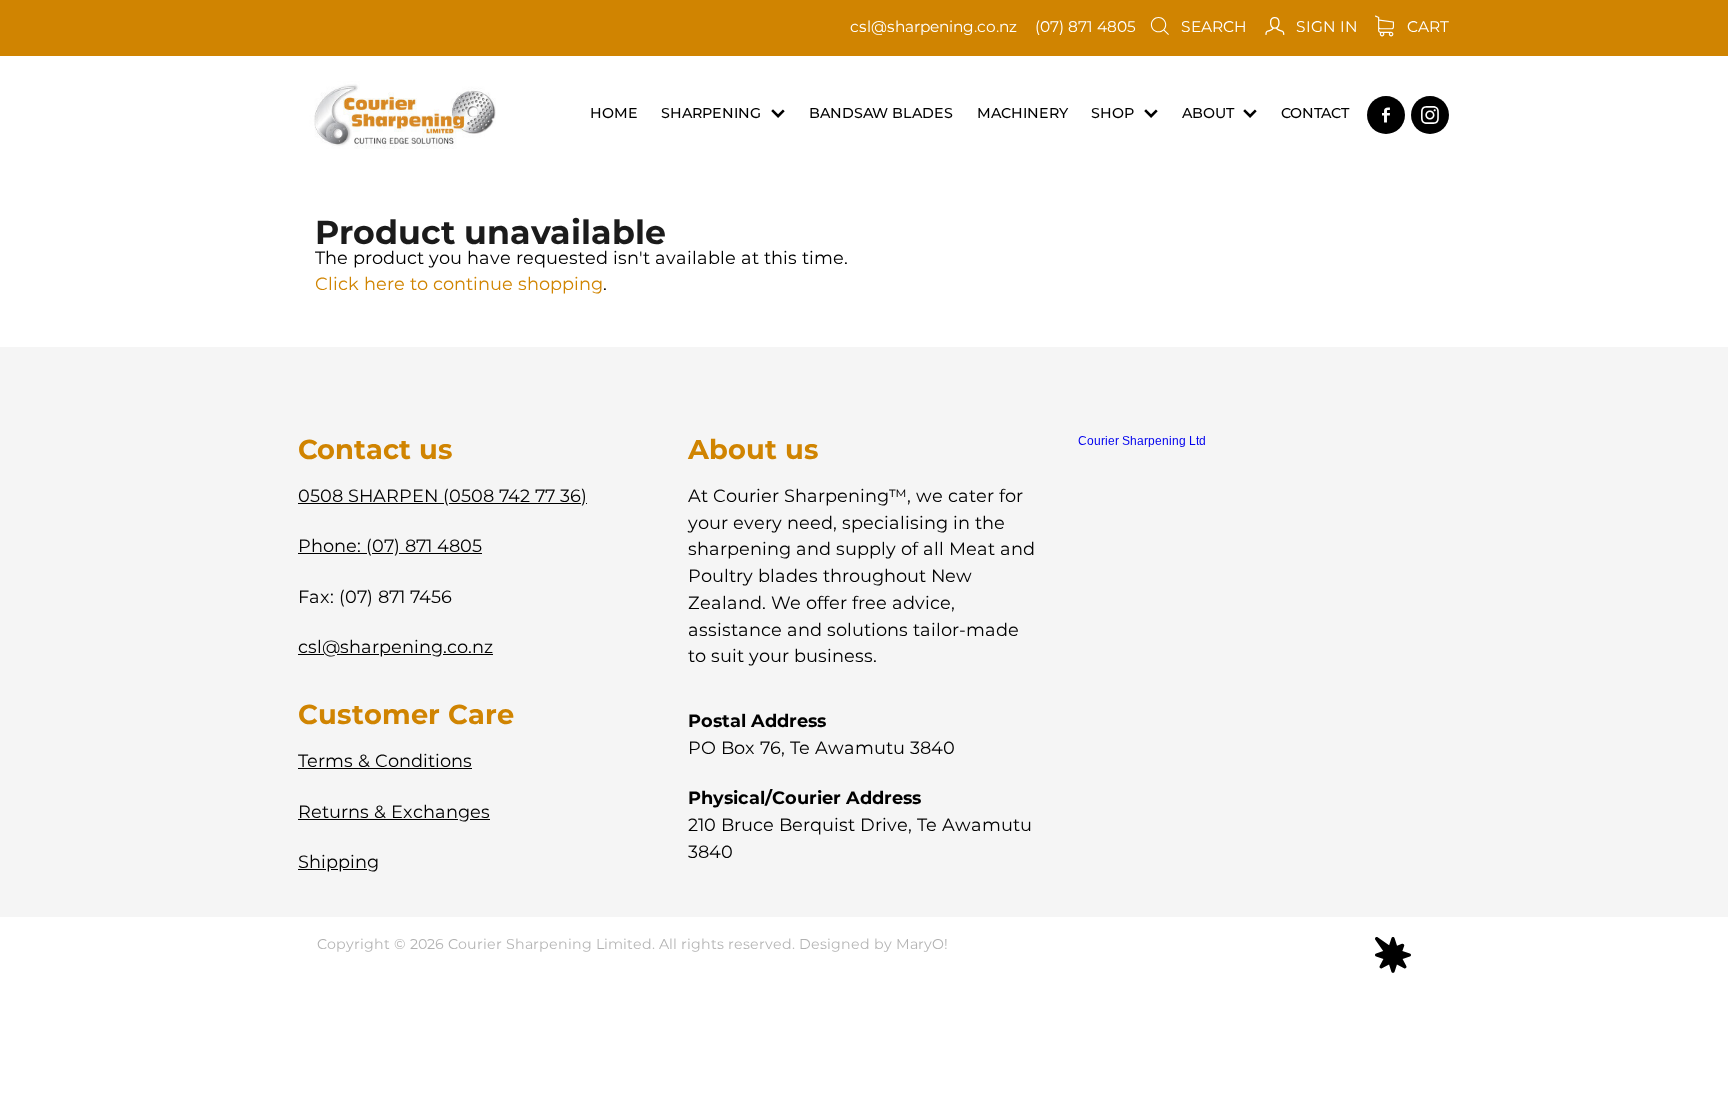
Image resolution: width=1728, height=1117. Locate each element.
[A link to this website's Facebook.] (1386, 115)
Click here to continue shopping (459, 284)
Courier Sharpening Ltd (1142, 441)
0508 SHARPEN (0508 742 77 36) (442, 496)
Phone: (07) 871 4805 (390, 546)
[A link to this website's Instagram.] (1430, 115)
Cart (1426, 27)
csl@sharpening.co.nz (933, 27)
